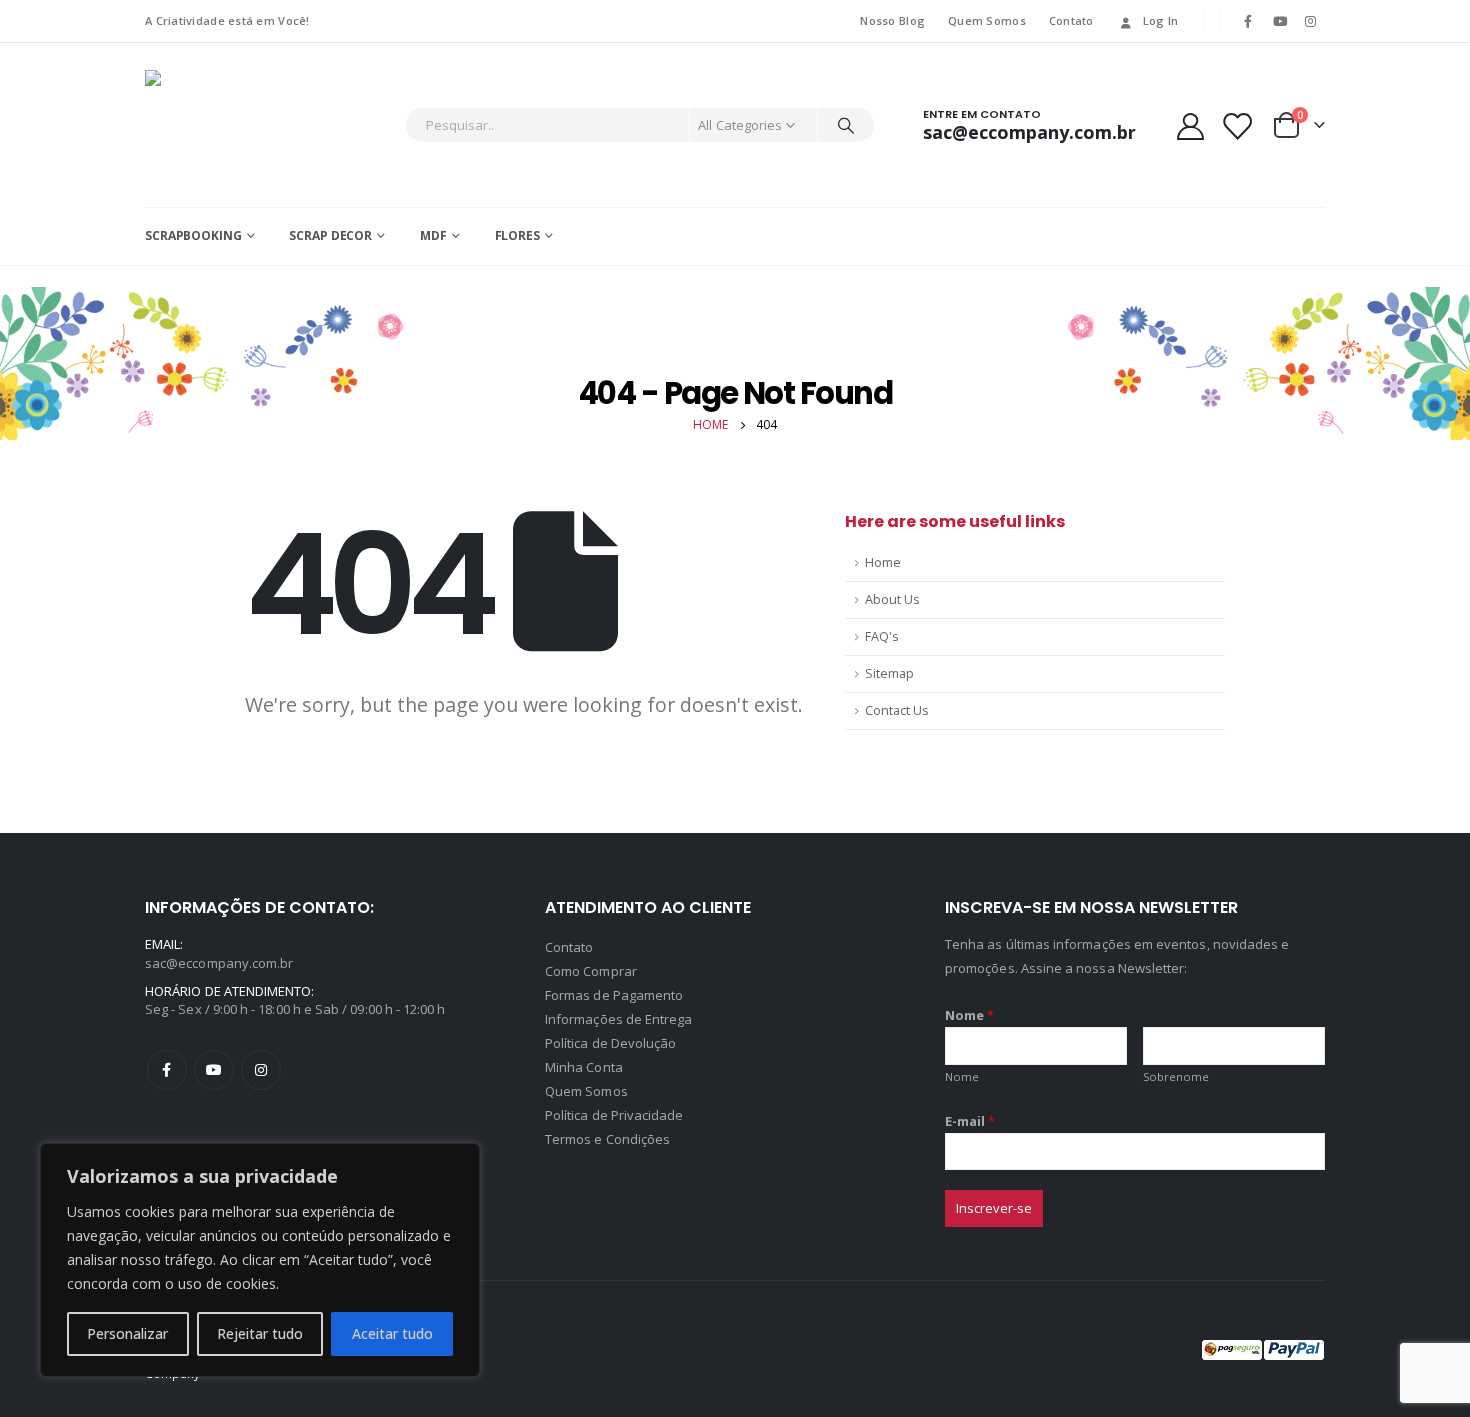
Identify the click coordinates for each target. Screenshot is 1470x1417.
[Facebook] (1248, 21)
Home (883, 562)
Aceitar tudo (392, 1333)
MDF (433, 235)
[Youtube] (1280, 21)
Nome (969, 1015)
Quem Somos (987, 20)
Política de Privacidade (614, 1115)
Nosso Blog (892, 20)
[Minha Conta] (1190, 125)
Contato (1071, 20)
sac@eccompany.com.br (219, 963)
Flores (517, 235)
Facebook (167, 1070)
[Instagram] (1311, 21)
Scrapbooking (193, 235)
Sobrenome (1176, 1076)
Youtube (214, 1070)
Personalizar (127, 1333)
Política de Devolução (610, 1043)
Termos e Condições (607, 1139)
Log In (1161, 20)
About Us (892, 599)
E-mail (970, 1121)
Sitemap (889, 673)
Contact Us (897, 710)
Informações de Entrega (618, 1019)
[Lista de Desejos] (1237, 125)
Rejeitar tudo (260, 1333)
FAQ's (882, 636)
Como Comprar (591, 971)
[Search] (846, 125)
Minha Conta (584, 1067)
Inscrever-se (994, 1208)
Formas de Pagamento (614, 995)
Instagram (261, 1070)
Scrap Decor (330, 235)
